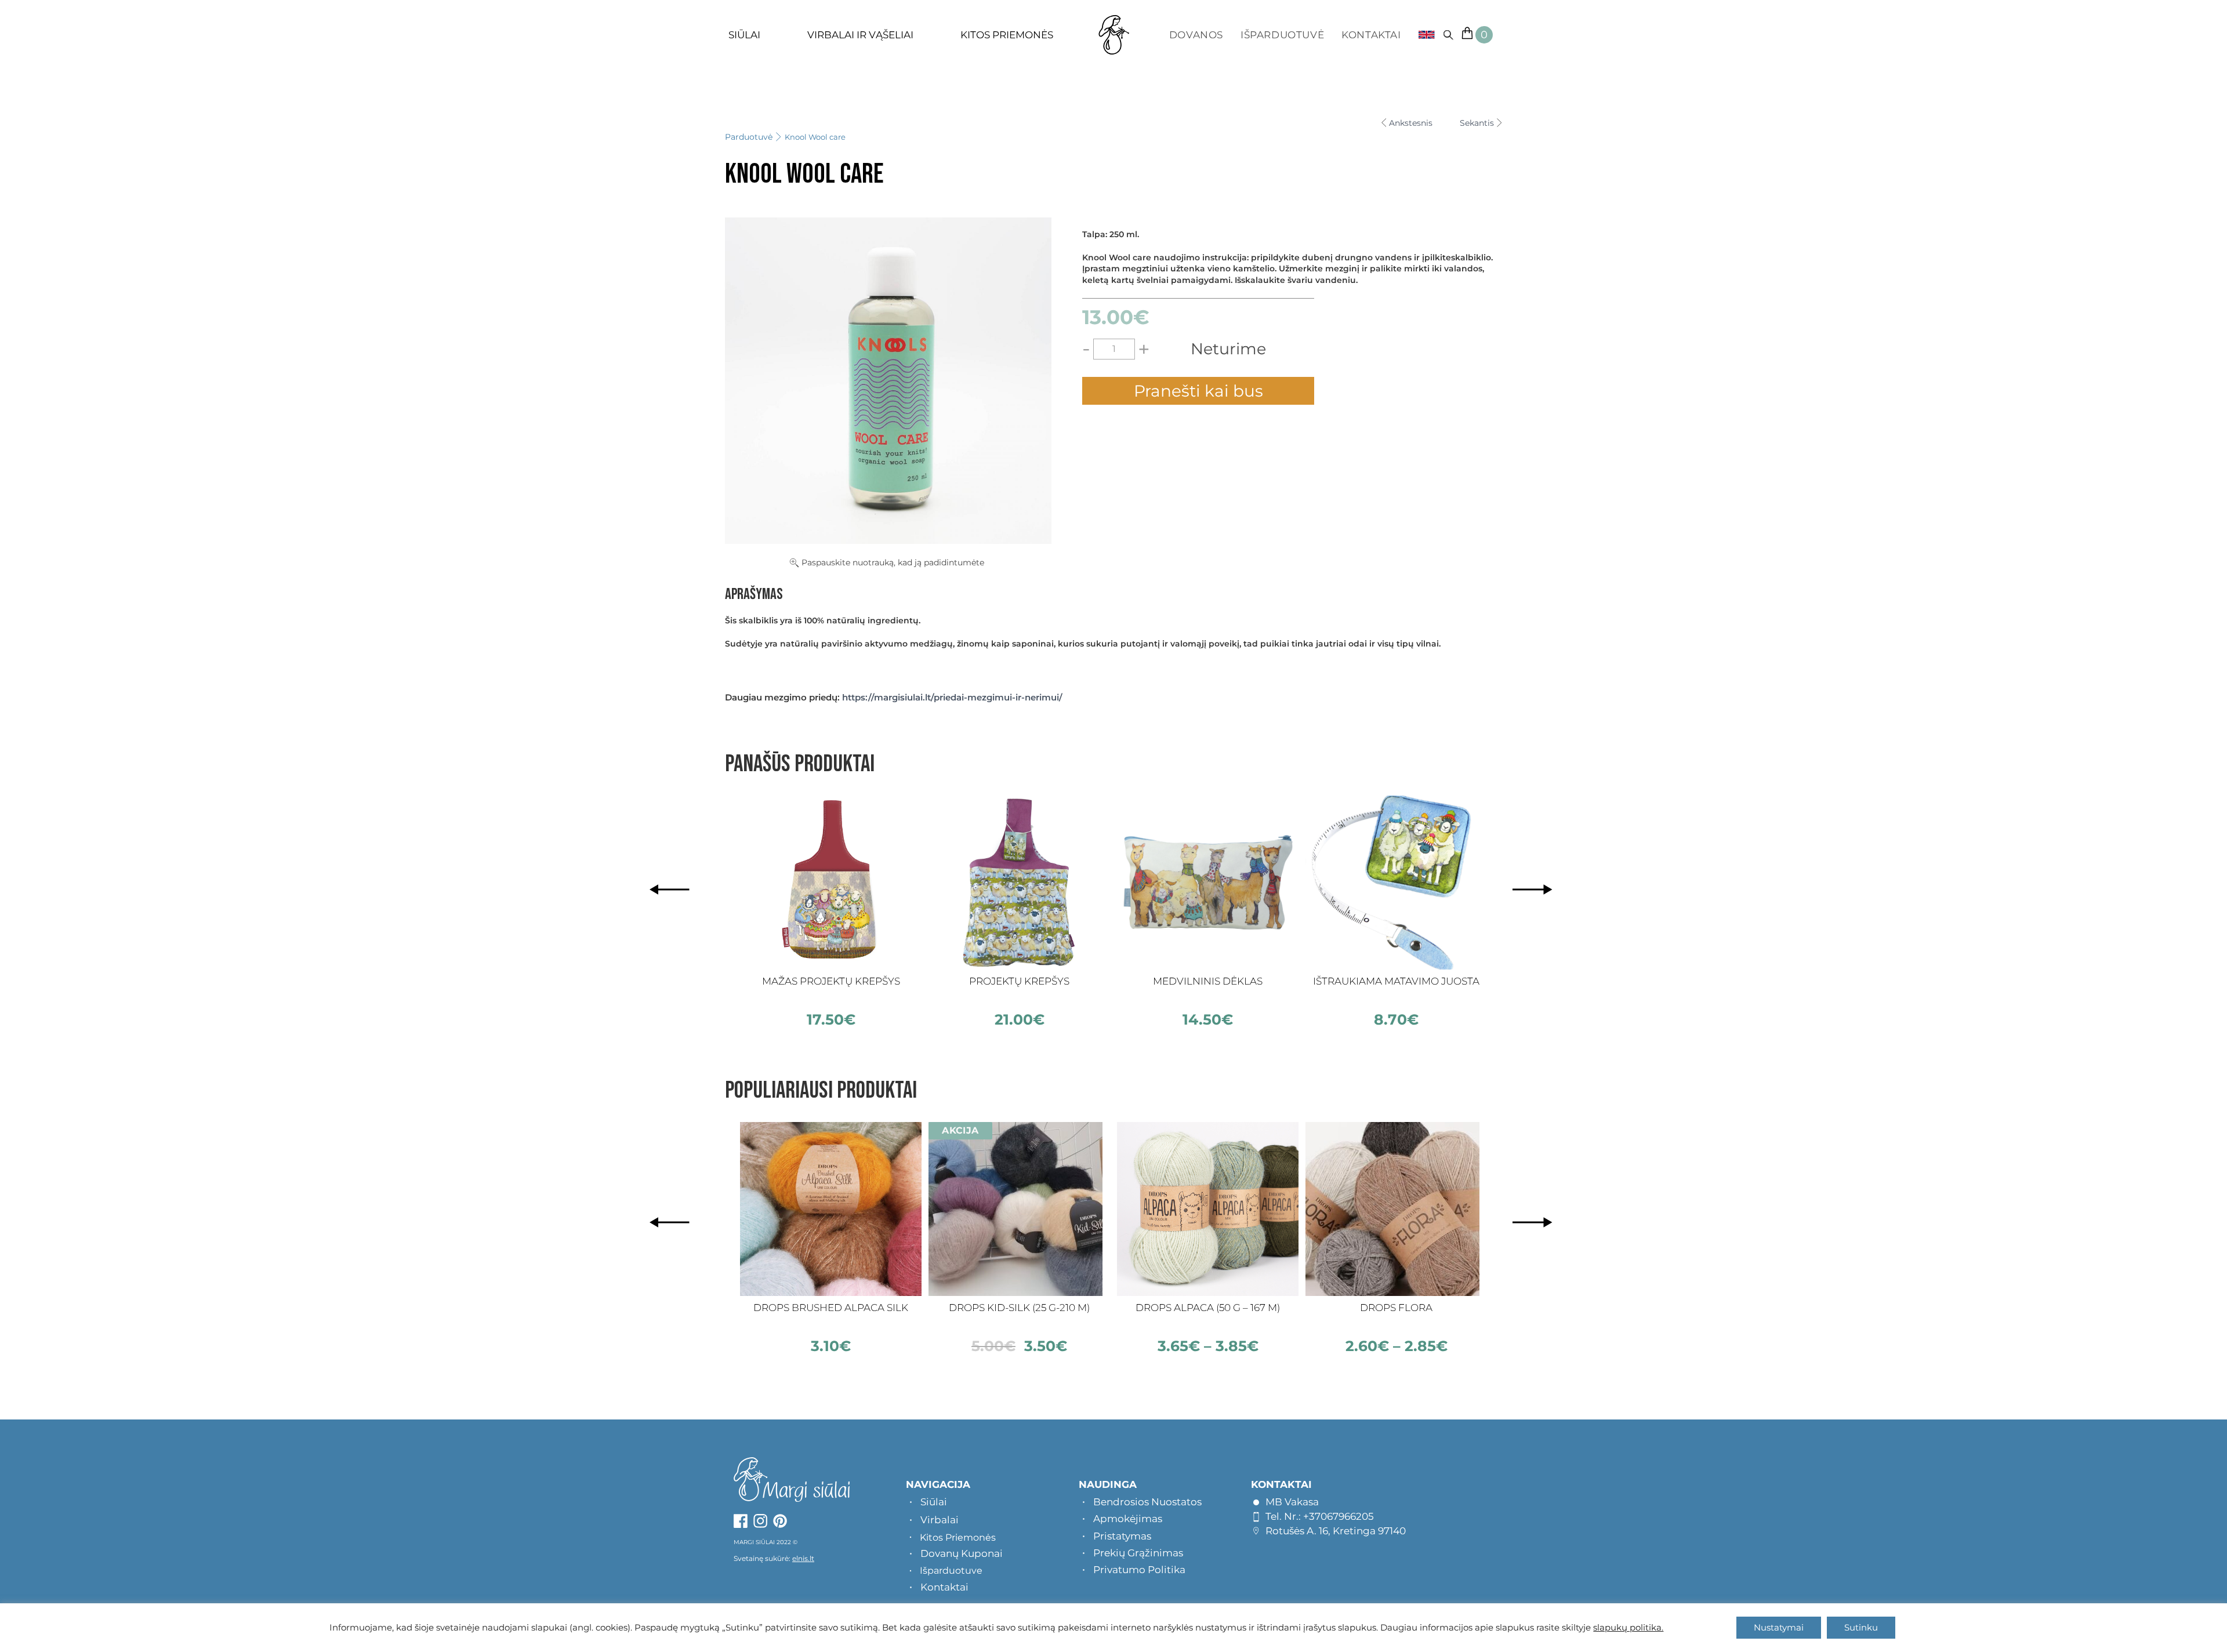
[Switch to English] (1422, 35)
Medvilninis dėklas (1208, 981)
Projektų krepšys (1019, 981)
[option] (831, 912)
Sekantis (1477, 123)
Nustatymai (1779, 1627)
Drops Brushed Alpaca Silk (831, 1308)
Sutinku (1861, 1627)
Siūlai (744, 35)
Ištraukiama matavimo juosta (1396, 981)
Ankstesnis (1411, 123)
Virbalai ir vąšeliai (860, 35)
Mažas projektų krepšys (831, 981)
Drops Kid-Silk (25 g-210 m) (1019, 1308)
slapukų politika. (1628, 1628)
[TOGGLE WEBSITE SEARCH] (1448, 35)
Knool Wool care (815, 137)
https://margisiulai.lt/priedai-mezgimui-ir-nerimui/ (952, 697)
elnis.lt (803, 1558)
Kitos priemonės (1007, 35)
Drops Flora (1396, 1308)
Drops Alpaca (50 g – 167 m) (1208, 1308)
